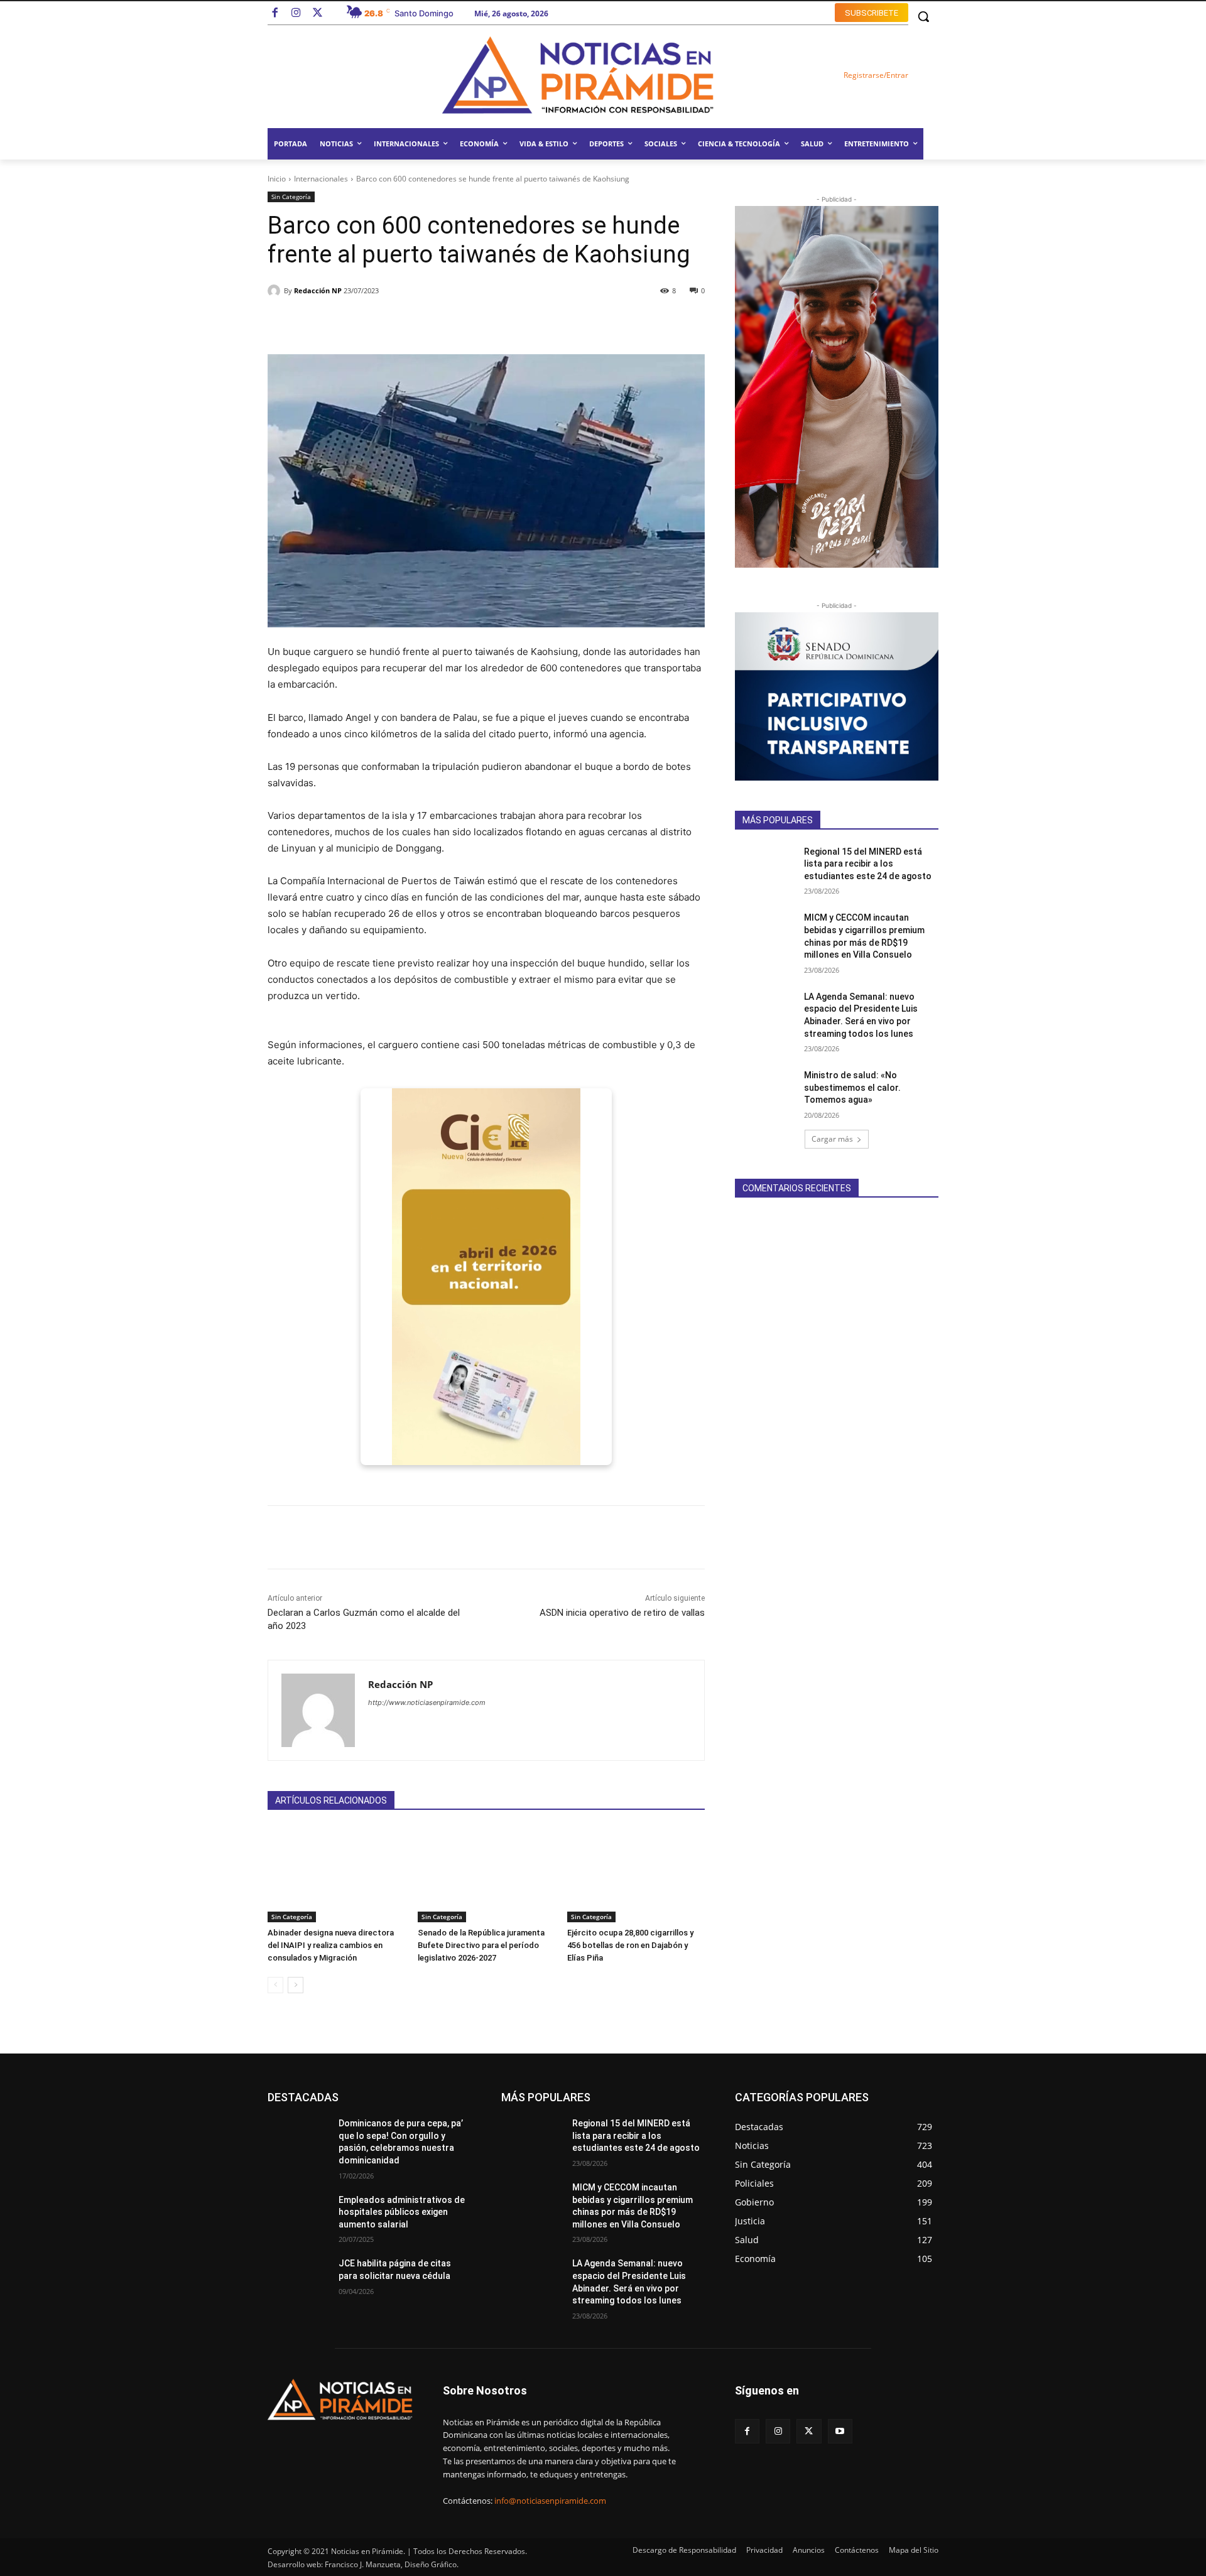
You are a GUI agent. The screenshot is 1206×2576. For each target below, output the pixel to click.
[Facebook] (275, 14)
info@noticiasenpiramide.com (550, 2501)
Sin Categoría (291, 197)
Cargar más (832, 1139)
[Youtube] (840, 2431)
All (288, 2097)
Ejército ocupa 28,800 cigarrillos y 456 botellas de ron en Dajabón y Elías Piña (630, 1945)
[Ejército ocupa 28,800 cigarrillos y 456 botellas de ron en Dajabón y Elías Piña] (636, 1874)
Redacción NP (318, 290)
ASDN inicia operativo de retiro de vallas (622, 1613)
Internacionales (321, 179)
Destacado (328, 2097)
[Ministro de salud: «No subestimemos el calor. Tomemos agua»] (765, 1091)
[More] (638, 323)
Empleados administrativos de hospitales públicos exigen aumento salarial (402, 2212)
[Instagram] (296, 14)
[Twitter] (318, 14)
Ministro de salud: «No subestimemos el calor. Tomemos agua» (852, 1087)
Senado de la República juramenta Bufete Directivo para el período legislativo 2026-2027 (481, 1945)
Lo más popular (392, 2097)
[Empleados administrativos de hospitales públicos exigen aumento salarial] (298, 2216)
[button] (923, 16)
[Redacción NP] (276, 291)
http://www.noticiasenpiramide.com (427, 1702)
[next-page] (296, 1985)
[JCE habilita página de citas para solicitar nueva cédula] (298, 2279)
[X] (809, 2431)
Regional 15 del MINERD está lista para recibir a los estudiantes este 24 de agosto (868, 864)
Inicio (277, 179)
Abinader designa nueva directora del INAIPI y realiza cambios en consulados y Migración (331, 1945)
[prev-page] (275, 1985)
